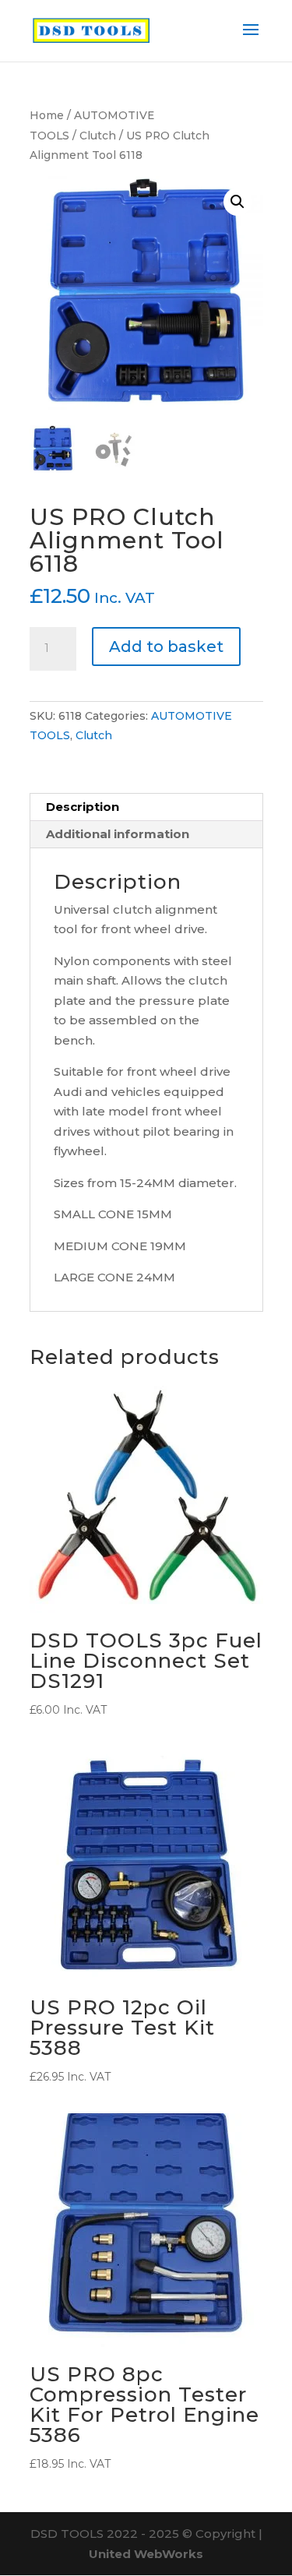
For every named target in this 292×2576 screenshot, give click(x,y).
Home (47, 115)
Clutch (98, 136)
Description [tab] (83, 807)
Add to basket (166, 647)
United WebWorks (146, 2554)
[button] (237, 202)
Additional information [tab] (118, 834)
